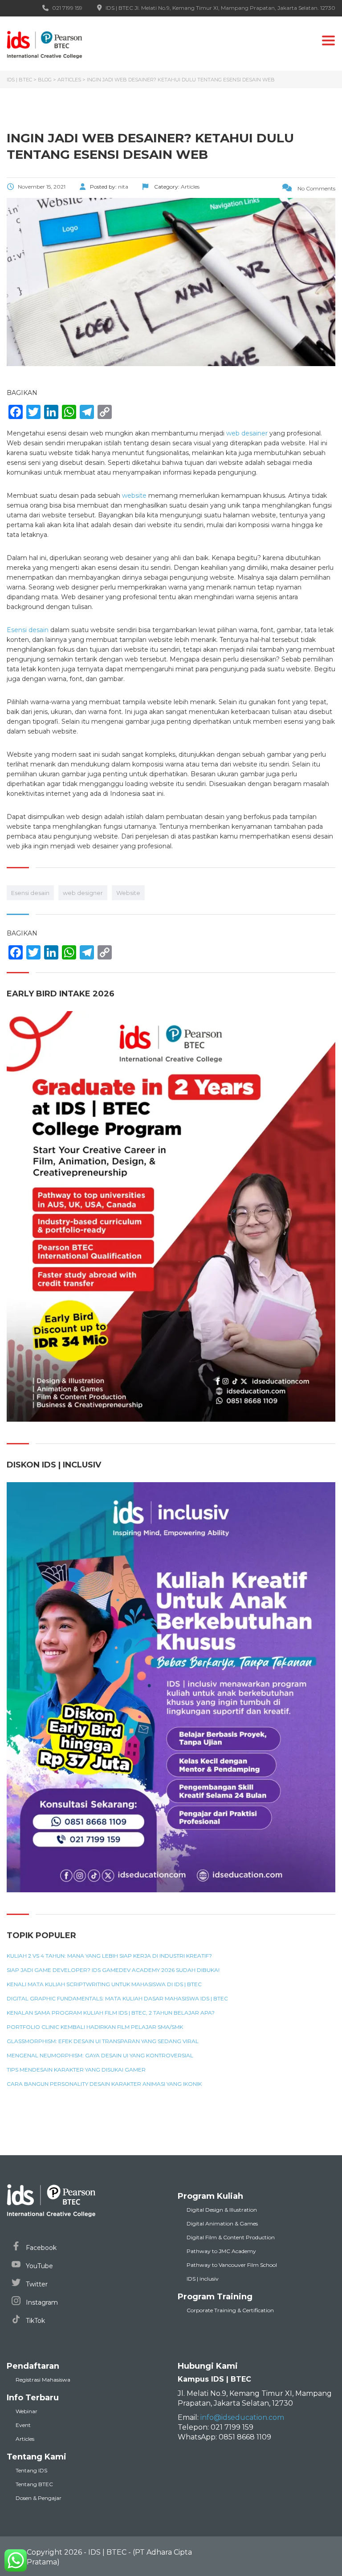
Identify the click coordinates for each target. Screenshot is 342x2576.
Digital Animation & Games (222, 2223)
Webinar (26, 2411)
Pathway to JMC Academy (221, 2251)
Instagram (41, 2302)
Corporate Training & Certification (230, 2310)
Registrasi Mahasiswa (43, 2380)
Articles (25, 2439)
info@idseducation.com (242, 2417)
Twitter (36, 2284)
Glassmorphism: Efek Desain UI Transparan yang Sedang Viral (103, 2041)
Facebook (40, 2248)
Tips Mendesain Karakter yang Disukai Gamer (76, 2070)
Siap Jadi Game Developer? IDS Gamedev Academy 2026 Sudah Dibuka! (113, 1970)
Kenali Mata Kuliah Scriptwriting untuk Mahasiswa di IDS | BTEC (104, 1984)
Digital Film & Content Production (231, 2237)
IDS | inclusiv (203, 2279)
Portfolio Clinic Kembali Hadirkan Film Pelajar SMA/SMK (95, 2027)
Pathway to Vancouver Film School (232, 2265)
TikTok (35, 2321)
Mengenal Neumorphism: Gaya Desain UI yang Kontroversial (100, 2056)
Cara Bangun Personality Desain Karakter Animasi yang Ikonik (104, 2084)
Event (23, 2425)
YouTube (39, 2266)
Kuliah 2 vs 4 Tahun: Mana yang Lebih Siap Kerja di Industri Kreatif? (109, 1956)
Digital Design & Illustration (222, 2210)
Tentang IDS (31, 2470)
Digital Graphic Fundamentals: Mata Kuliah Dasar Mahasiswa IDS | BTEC (117, 1999)
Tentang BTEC (34, 2484)
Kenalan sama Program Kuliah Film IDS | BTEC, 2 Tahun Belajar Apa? (111, 2013)
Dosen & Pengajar (39, 2498)
